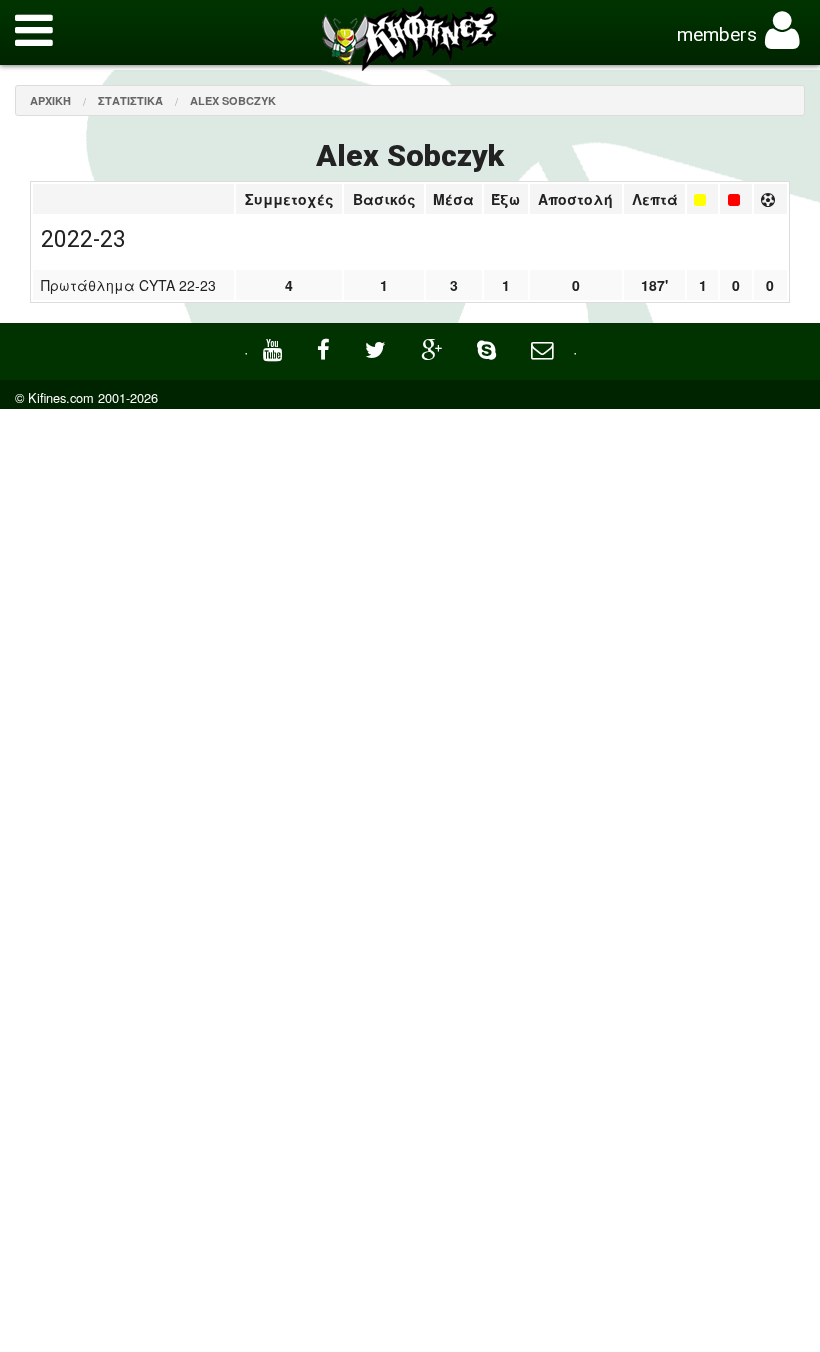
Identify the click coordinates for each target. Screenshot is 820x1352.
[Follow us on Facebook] (326, 347)
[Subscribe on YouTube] (275, 347)
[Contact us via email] (544, 347)
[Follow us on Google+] (434, 347)
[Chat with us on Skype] (489, 347)
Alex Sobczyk (233, 100)
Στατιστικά (130, 100)
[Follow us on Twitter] (378, 347)
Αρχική (50, 100)
